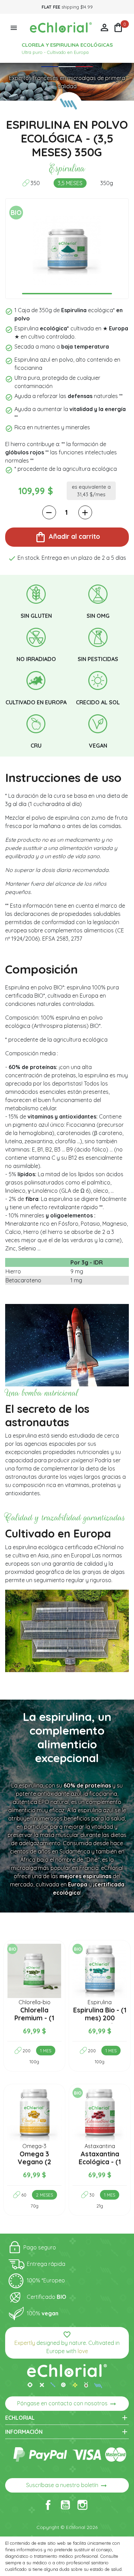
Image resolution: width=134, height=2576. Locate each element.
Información (67, 2432)
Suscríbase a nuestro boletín (67, 2486)
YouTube (65, 2505)
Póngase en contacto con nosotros (67, 2404)
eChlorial (67, 2418)
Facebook (48, 2505)
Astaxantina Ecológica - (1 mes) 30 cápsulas (100, 2166)
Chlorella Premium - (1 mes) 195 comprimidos (34, 2022)
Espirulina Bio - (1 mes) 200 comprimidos (100, 2018)
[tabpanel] (67, 250)
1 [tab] (67, 294)
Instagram (82, 2505)
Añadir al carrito (67, 537)
